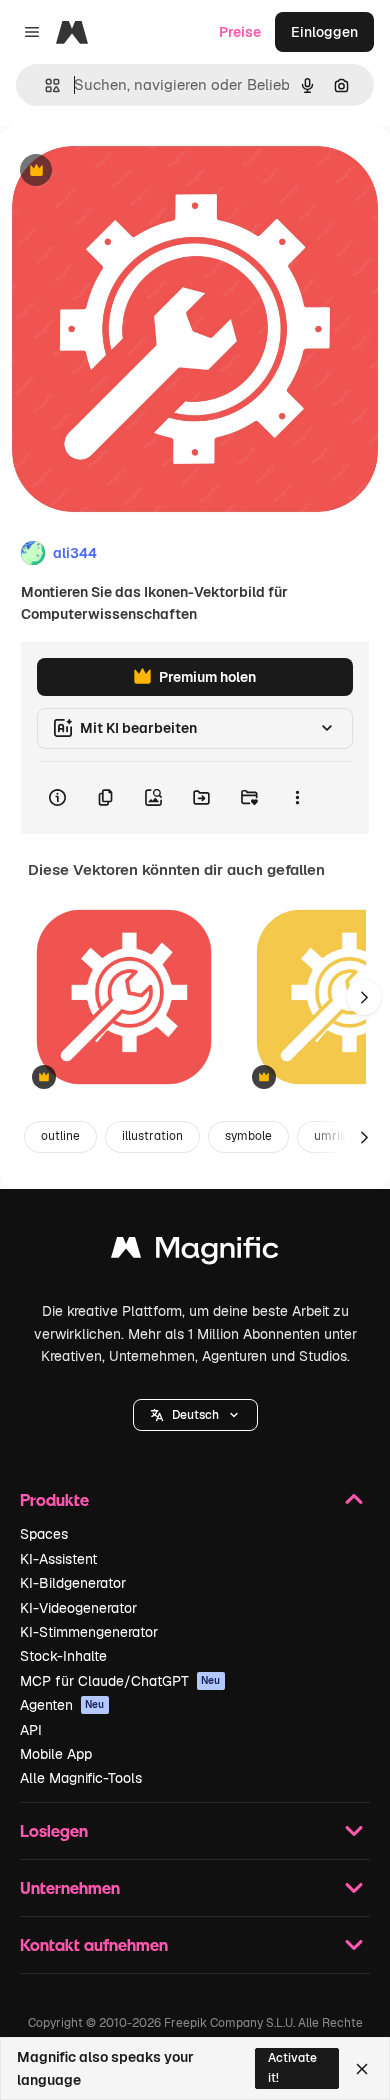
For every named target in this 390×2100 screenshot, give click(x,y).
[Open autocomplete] (44, 85)
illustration (152, 1136)
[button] (195, 1415)
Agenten (62, 1705)
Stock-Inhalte (63, 1656)
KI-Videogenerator (78, 1608)
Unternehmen (70, 1887)
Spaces (44, 1534)
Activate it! (292, 2067)
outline (60, 1136)
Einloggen (324, 32)
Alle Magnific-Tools (81, 1778)
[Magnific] (195, 1252)
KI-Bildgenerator (73, 1583)
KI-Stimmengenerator (89, 1632)
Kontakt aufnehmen (94, 1944)
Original (128, 171)
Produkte (54, 1499)
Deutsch (195, 1415)
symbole (248, 1136)
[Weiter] (364, 997)
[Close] (362, 2069)
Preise (240, 32)
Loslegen (54, 1830)
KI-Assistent (58, 1559)
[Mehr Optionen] (297, 798)
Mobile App (56, 1754)
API (31, 1730)
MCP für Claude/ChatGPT (120, 1681)
